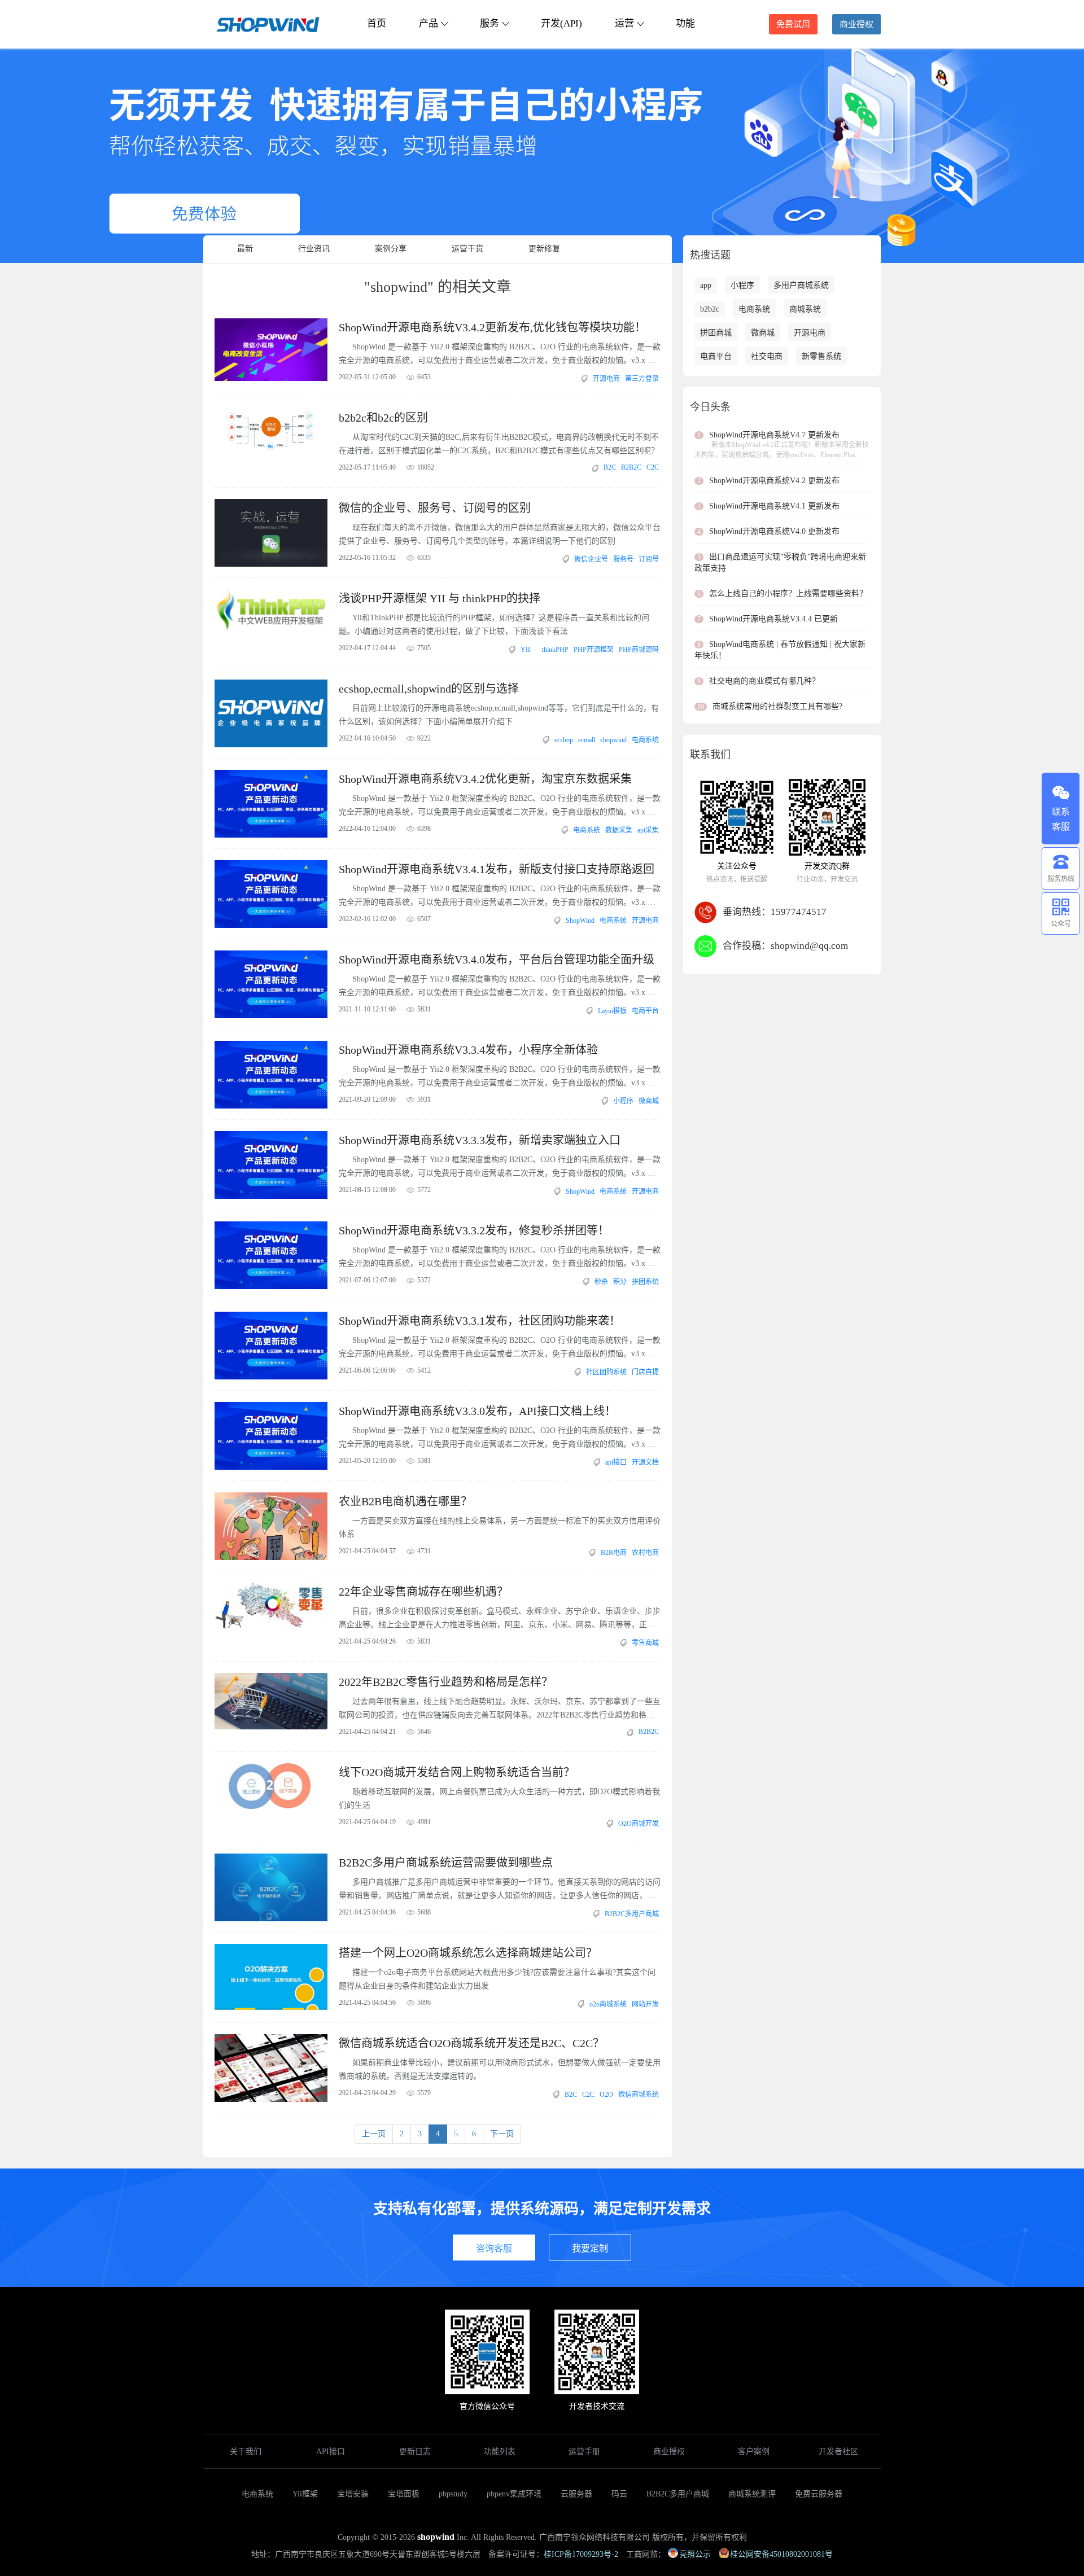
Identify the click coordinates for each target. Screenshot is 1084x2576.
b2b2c (710, 309)
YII (525, 650)
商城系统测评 (752, 2494)
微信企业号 (591, 559)
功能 (685, 23)
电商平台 (645, 1011)
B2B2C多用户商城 (632, 1914)
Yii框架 (305, 2494)
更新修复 (544, 249)
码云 (619, 2494)
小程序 (623, 1101)
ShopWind (580, 921)
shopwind (613, 740)
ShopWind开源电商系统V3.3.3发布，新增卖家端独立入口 (480, 1140)
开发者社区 (838, 2452)
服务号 (623, 559)
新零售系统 (821, 356)
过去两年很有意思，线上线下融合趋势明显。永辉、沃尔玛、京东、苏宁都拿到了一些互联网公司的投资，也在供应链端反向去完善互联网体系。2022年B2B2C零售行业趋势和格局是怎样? (500, 1710)
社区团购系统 (606, 1372)
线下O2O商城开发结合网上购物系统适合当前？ (457, 1772)
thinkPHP (555, 650)
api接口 (616, 1462)
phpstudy (453, 2494)
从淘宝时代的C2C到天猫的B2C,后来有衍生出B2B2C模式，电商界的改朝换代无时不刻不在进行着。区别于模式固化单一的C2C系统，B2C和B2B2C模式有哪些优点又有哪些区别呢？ (499, 444)
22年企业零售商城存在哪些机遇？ (423, 1592)
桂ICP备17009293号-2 (581, 2554)
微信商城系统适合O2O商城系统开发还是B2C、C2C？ (471, 2043)
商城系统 (805, 309)
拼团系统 (645, 1282)
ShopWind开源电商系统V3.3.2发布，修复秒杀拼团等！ (474, 1230)
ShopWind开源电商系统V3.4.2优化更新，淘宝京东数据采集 (485, 779)
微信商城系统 (639, 2095)
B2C (610, 467)
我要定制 (590, 2248)
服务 (489, 23)
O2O (606, 2095)
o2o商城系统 (608, 2004)
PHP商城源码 (639, 650)
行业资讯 (314, 249)
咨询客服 (494, 2248)
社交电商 (767, 356)
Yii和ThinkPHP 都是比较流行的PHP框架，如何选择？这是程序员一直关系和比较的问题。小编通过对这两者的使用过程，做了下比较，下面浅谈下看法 (494, 625)
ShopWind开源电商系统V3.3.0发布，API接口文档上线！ (477, 1411)
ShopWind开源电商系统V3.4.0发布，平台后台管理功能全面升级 (497, 960)
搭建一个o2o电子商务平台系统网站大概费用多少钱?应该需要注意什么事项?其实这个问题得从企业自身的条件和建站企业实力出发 (497, 1979)
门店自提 (645, 1372)
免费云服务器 (819, 2494)
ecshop (564, 740)
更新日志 (415, 2452)
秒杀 (601, 1282)
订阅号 (649, 559)
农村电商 (645, 1553)
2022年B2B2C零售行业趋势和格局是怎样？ (446, 1682)
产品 (429, 23)
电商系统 (645, 740)
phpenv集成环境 (514, 2494)
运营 (624, 23)
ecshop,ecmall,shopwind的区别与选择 (429, 689)
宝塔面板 (404, 2494)
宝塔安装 (353, 2494)
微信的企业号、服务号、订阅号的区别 (435, 508)
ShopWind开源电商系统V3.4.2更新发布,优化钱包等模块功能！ (492, 327)
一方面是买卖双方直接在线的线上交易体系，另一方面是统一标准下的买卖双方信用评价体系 (500, 1528)
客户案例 (754, 2452)
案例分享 (391, 249)
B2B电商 (614, 1553)
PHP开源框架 (594, 650)
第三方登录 (642, 379)
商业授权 (856, 24)
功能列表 (500, 2452)
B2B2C (631, 467)
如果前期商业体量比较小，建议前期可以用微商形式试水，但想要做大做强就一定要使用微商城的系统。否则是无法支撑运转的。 (500, 2069)
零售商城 (645, 1643)
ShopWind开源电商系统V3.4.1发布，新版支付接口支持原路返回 (497, 869)
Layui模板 (612, 1011)
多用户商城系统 (801, 285)
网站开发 (645, 2004)
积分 (620, 1282)
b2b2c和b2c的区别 (383, 418)
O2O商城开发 (639, 1824)
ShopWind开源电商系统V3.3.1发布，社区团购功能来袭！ (480, 1321)
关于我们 (246, 2452)
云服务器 (576, 2494)
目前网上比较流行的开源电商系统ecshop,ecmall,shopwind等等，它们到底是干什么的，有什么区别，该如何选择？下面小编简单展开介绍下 (499, 715)
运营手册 (584, 2452)
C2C (653, 467)
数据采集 (619, 830)
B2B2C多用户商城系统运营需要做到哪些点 (446, 1863)
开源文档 (645, 1462)
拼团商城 (716, 333)
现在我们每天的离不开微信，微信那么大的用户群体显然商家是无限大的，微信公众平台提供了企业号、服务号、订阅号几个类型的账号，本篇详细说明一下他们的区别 (500, 534)
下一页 (502, 2134)
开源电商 (606, 379)
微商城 (649, 1101)
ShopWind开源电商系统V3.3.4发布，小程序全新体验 (468, 1050)
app (706, 285)
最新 (245, 249)
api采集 (648, 830)
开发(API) (561, 23)
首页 (377, 23)
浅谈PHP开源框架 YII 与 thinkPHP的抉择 (440, 598)
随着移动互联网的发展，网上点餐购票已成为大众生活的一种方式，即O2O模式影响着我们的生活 (499, 1799)
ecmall (587, 740)
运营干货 (467, 249)
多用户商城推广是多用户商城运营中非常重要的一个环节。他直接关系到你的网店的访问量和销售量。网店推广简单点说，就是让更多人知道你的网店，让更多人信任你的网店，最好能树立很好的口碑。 (500, 1890)
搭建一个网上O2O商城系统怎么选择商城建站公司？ (468, 1953)
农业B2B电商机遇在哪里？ (405, 1501)
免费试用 (793, 24)
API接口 (331, 2452)
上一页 (374, 2134)
